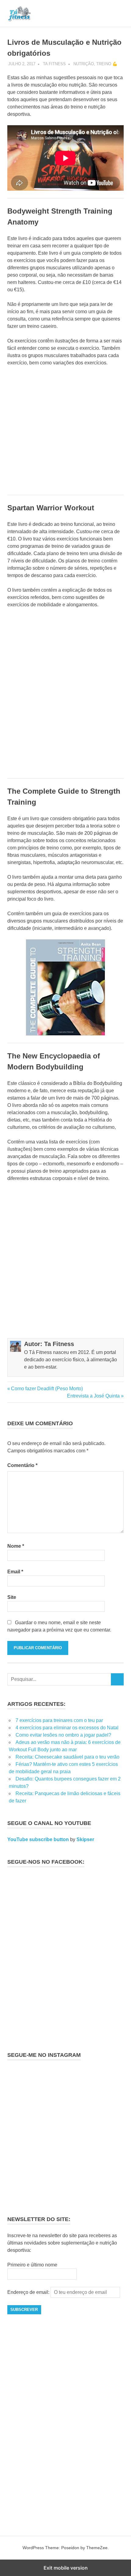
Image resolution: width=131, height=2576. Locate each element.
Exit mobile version (66, 2568)
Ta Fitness (54, 64)
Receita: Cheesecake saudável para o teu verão (67, 1757)
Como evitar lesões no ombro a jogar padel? (63, 1735)
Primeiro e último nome (32, 2265)
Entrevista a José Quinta (93, 1396)
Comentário (22, 1465)
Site (12, 1597)
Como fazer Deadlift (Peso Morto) (47, 1389)
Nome (16, 1546)
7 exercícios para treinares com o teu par (59, 1720)
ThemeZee (97, 2548)
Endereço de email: (29, 2292)
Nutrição (84, 64)
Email (15, 1572)
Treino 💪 (107, 64)
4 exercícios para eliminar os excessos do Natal (67, 1728)
